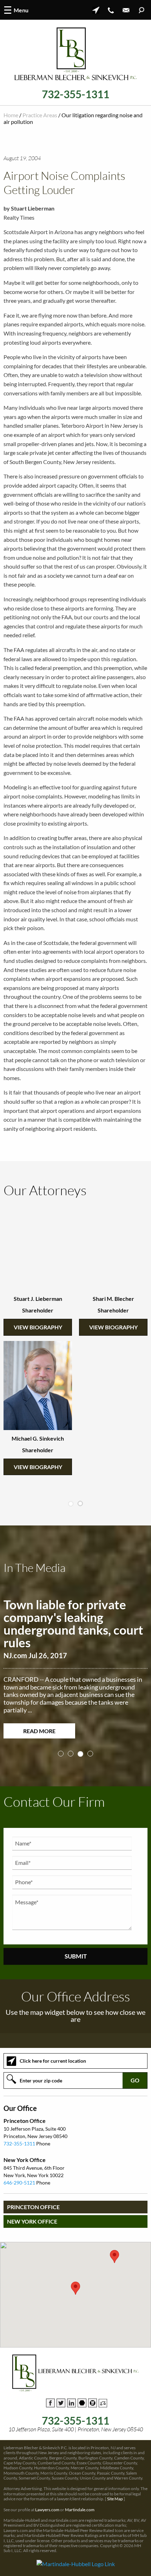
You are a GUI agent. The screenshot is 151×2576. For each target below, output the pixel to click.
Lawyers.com (47, 2494)
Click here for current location (53, 2045)
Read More (39, 1715)
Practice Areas (40, 115)
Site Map (115, 2484)
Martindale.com (80, 2494)
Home (11, 115)
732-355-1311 (75, 94)
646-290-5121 (19, 2167)
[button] (75, 2273)
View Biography (38, 1327)
